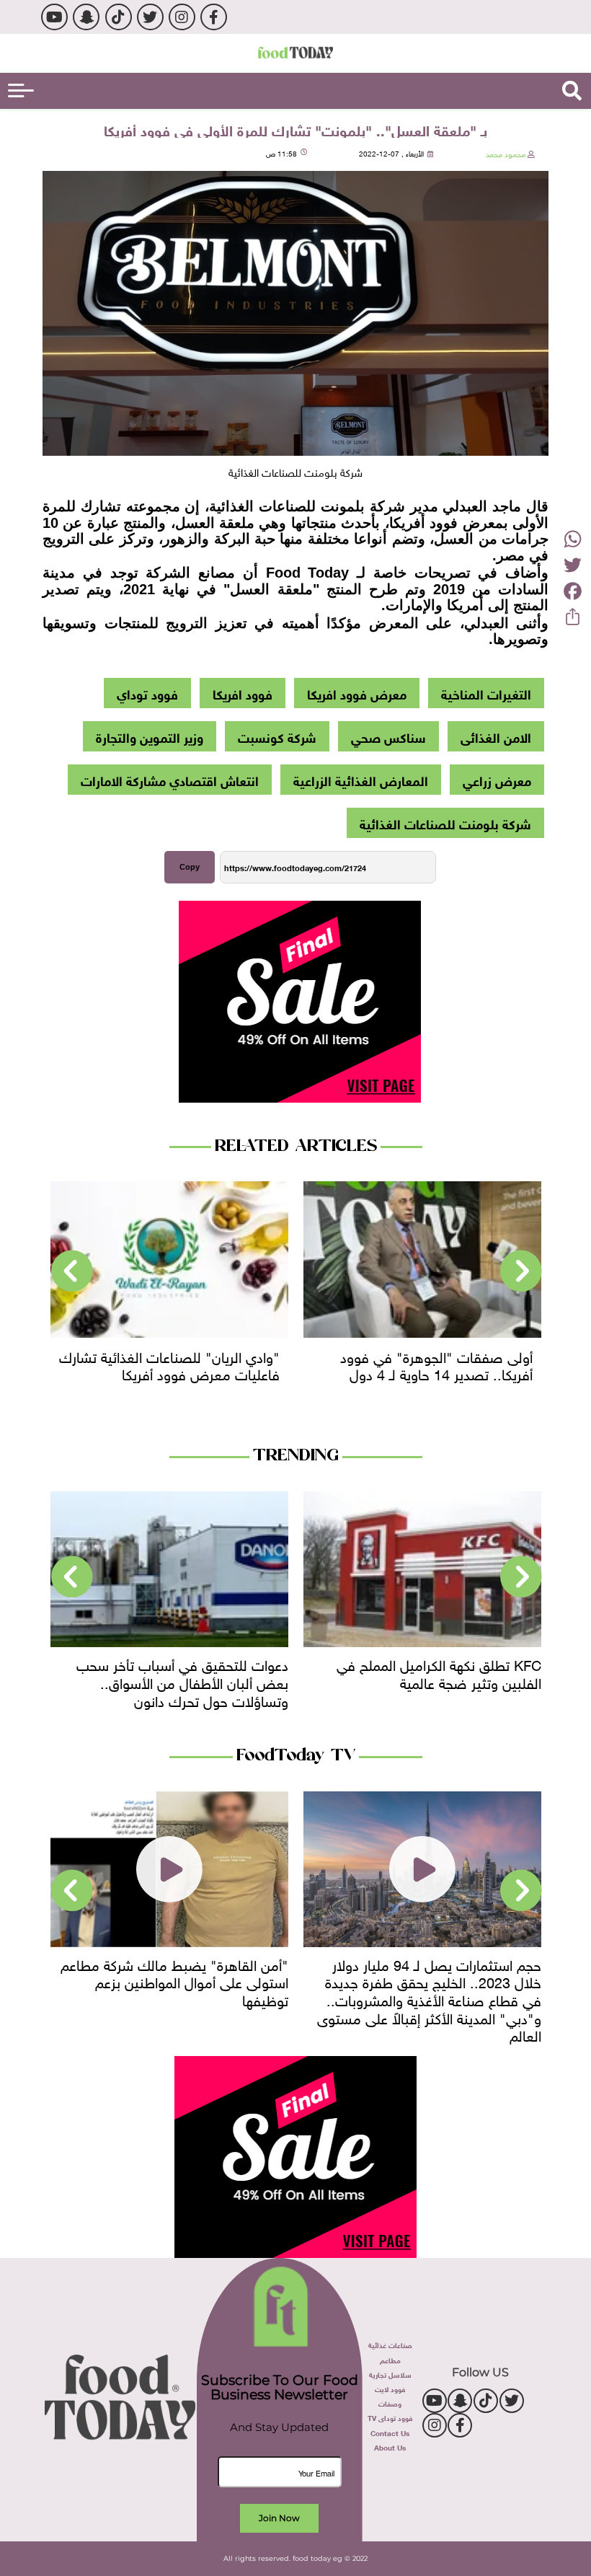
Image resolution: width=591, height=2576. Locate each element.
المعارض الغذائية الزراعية (361, 780)
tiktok (119, 17)
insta (182, 17)
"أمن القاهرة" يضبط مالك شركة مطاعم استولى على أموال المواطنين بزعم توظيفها (427, 1981)
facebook (214, 17)
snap (86, 17)
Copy (190, 867)
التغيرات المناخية (486, 693)
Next (72, 1271)
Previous (521, 1271)
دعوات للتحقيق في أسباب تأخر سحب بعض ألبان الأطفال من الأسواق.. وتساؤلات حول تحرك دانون (435, 1681)
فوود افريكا (243, 693)
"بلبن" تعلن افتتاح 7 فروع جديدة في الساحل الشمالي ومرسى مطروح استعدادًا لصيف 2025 (171, 1981)
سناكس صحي (388, 736)
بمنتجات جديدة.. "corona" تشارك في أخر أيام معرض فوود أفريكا (170, 1364)
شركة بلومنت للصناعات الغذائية (445, 823)
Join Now (279, 2518)
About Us (390, 2447)
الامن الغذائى (496, 736)
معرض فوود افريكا (357, 693)
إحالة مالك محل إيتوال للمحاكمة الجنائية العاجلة (177, 1672)
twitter (150, 17)
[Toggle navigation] (21, 91)
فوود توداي (147, 693)
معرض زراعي (497, 780)
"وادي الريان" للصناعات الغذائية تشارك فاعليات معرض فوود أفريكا (422, 1364)
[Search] (572, 91)
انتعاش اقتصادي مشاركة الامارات (170, 780)
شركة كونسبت (277, 736)
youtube (54, 17)
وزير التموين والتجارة (150, 736)
